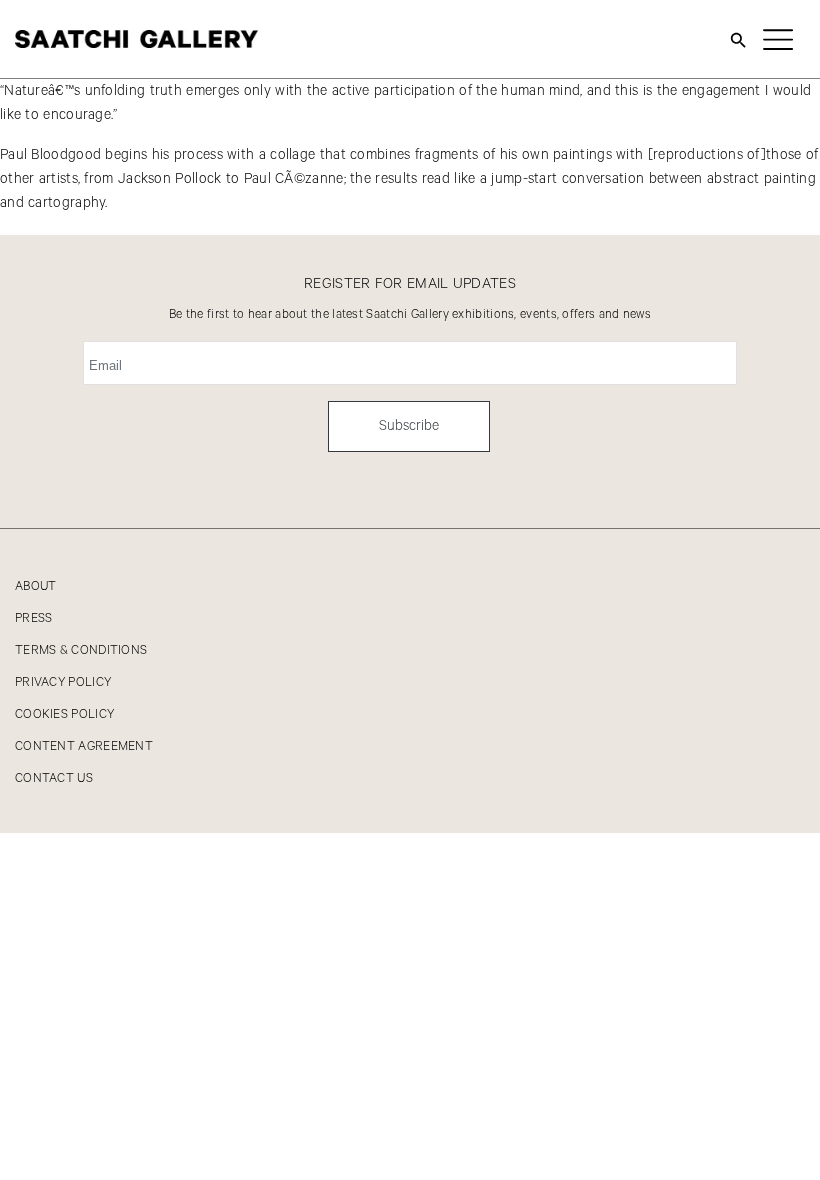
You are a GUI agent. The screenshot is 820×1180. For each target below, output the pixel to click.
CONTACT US (54, 778)
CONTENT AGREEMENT (84, 746)
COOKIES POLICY (64, 714)
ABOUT (36, 586)
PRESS (34, 618)
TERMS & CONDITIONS (81, 650)
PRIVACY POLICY (63, 682)
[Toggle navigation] (778, 39)
